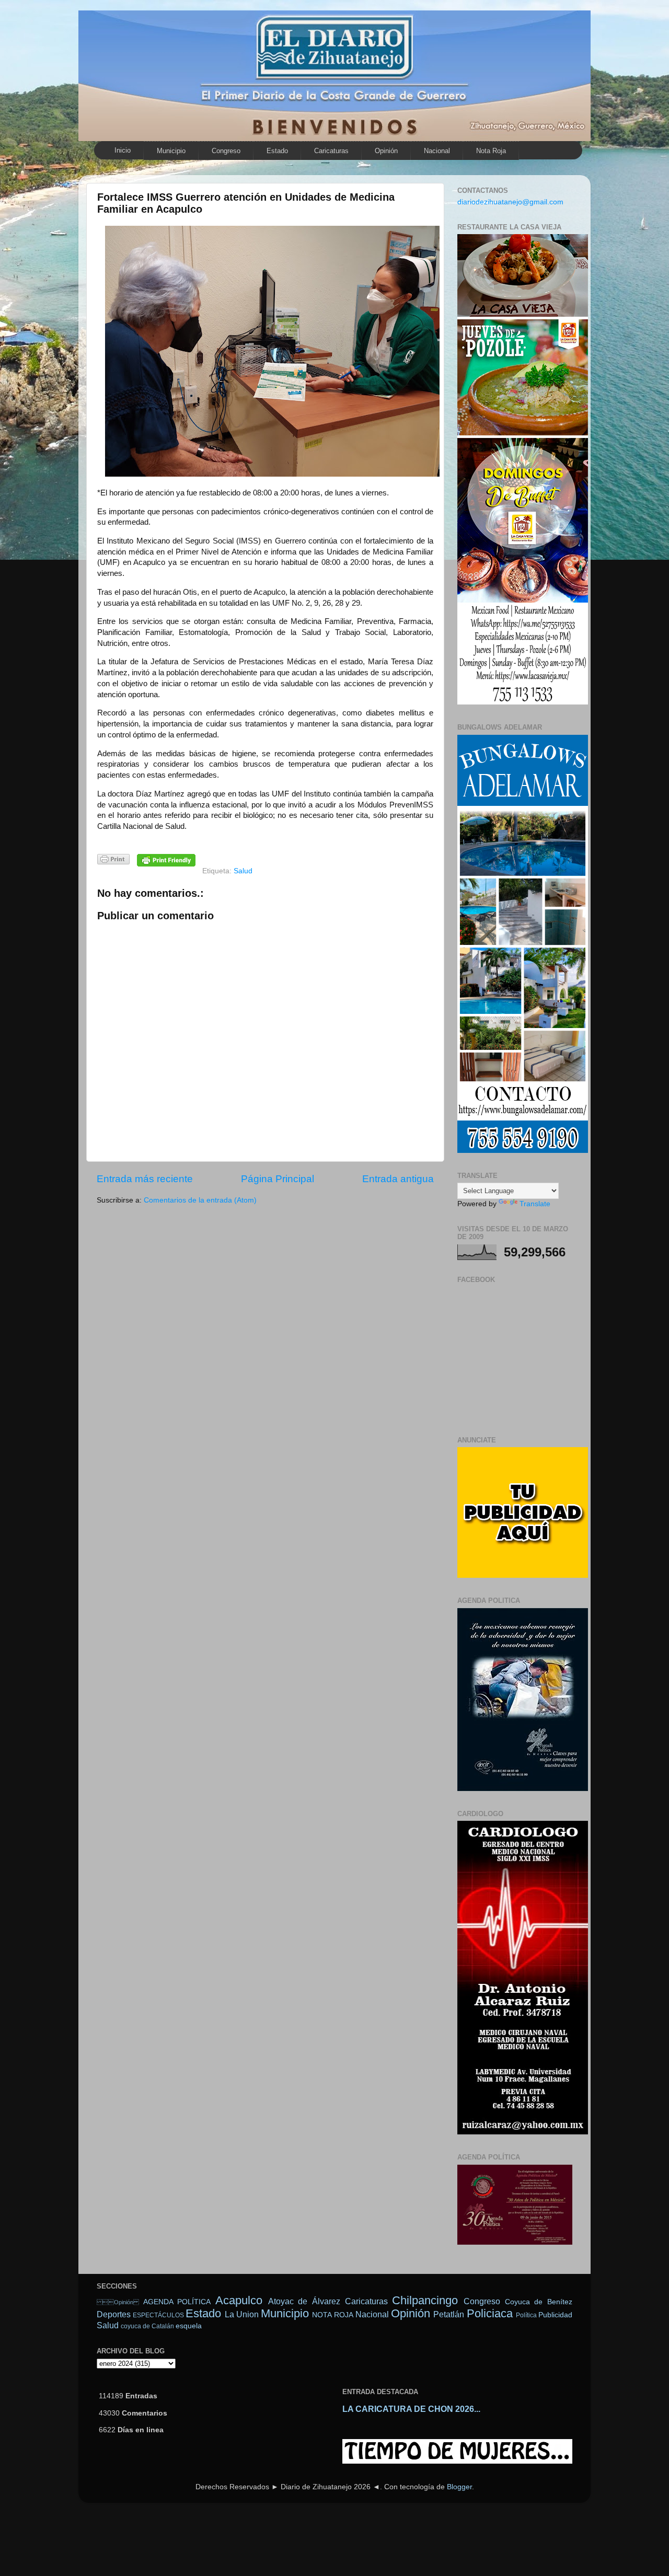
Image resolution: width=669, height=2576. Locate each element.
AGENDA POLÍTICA (177, 2302)
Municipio (171, 151)
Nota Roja (491, 151)
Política (526, 2315)
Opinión (118, 2302)
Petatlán (449, 2314)
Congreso (226, 151)
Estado (277, 151)
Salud (243, 871)
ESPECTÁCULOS (158, 2315)
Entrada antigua (398, 1179)
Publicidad (555, 2315)
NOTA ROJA (332, 2315)
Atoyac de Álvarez (304, 2301)
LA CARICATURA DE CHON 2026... (411, 2409)
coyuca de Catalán (147, 2326)
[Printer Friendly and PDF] (113, 861)
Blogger (459, 2487)
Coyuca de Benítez (539, 2302)
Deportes (114, 2314)
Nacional (437, 151)
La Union (242, 2314)
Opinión (386, 151)
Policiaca (490, 2313)
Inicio (123, 150)
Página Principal (278, 1179)
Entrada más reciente (145, 1179)
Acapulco (239, 2300)
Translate (535, 1204)
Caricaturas (331, 151)
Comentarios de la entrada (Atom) (200, 1200)
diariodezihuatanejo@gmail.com (510, 202)
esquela (189, 2326)
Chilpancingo (425, 2300)
